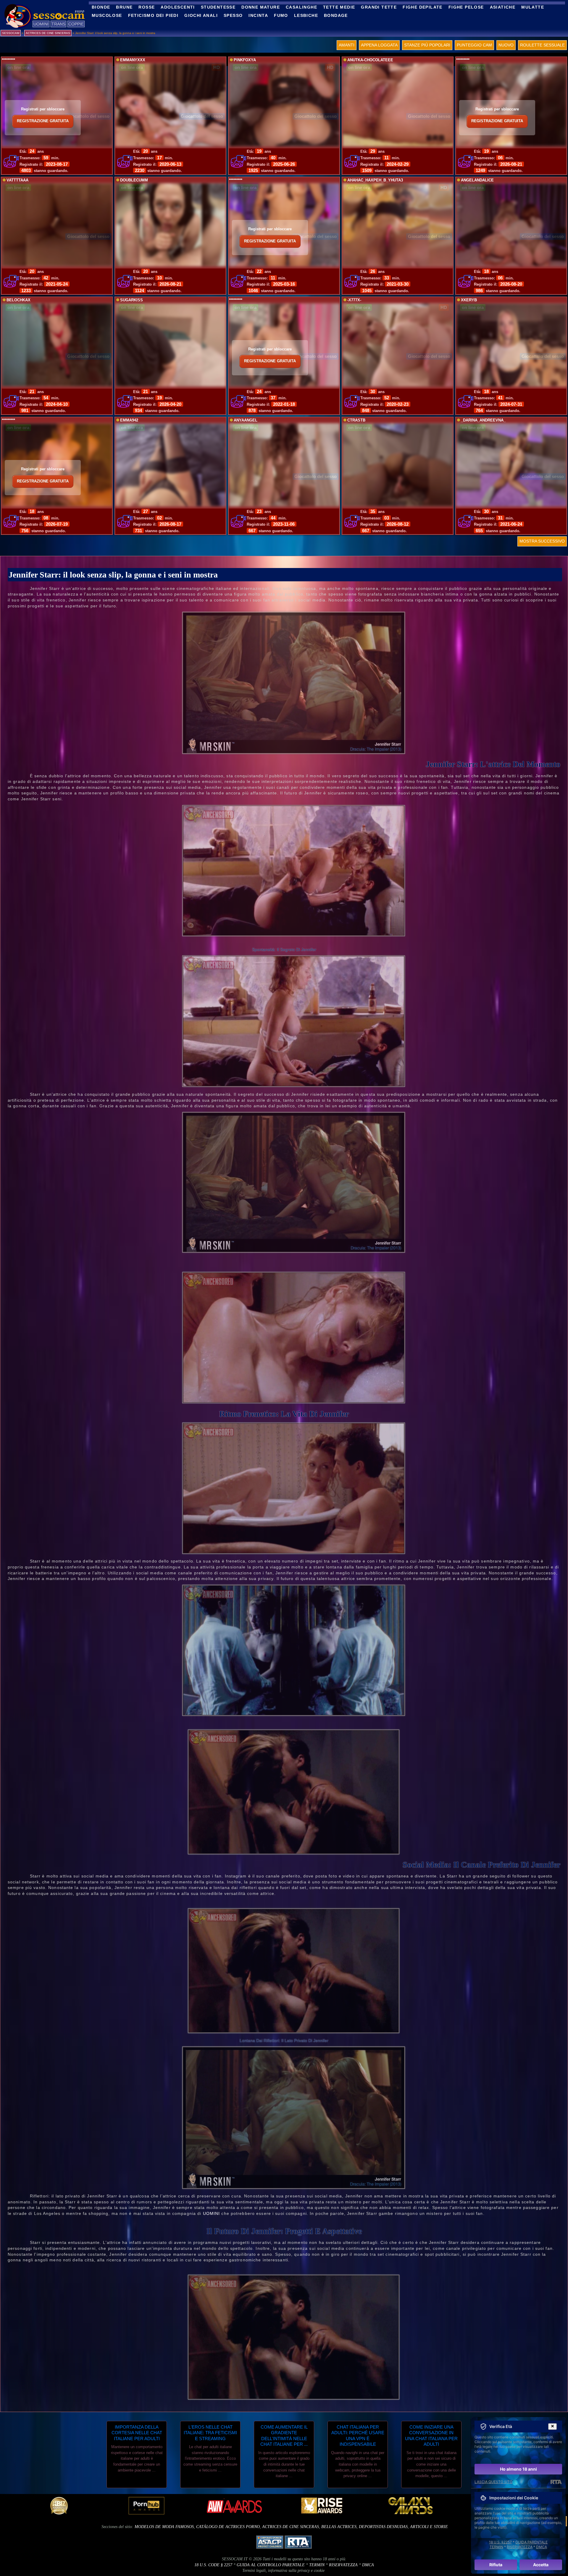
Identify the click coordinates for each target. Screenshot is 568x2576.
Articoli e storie (429, 2527)
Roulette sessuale (542, 45)
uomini (212, 2213)
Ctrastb (356, 420)
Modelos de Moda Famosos (164, 2527)
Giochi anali (201, 15)
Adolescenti (178, 7)
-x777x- (354, 300)
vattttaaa (17, 180)
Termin (317, 2565)
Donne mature (261, 7)
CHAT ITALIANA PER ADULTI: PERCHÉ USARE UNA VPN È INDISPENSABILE (358, 2436)
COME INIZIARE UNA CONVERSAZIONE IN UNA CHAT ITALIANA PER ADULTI (431, 2436)
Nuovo (506, 45)
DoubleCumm (134, 180)
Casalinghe (301, 7)
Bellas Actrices (339, 2527)
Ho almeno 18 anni (518, 2469)
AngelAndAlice (477, 180)
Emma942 (129, 420)
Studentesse (218, 7)
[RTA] (556, 2482)
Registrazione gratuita (43, 121)
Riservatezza (343, 2565)
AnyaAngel (246, 420)
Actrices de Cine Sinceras (291, 2527)
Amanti (347, 45)
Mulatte (533, 7)
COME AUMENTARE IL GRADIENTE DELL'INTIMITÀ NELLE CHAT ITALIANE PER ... (284, 2436)
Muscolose (107, 15)
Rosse (147, 7)
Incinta (258, 15)
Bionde (101, 7)
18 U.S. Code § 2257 (213, 2565)
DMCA (368, 2565)
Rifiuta (496, 2565)
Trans (58, 24)
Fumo (281, 15)
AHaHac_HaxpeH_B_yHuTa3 (375, 180)
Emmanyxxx (133, 60)
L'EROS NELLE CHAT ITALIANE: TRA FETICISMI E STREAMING (210, 2433)
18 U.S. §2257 (500, 2542)
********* (8, 60)
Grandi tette (379, 7)
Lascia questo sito (493, 2482)
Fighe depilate (423, 7)
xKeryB (469, 300)
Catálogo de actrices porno (228, 2527)
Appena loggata (379, 45)
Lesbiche (306, 15)
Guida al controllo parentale (271, 2565)
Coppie (76, 24)
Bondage (336, 15)
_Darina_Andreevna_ (483, 420)
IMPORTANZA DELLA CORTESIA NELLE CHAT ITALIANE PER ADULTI (137, 2433)
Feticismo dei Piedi (153, 15)
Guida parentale (531, 2542)
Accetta (541, 2565)
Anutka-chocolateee (370, 60)
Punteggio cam (474, 45)
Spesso (233, 15)
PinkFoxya (245, 60)
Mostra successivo (542, 541)
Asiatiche (503, 7)
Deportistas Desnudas (383, 2527)
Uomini (41, 24)
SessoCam (11, 33)
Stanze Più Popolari (427, 45)
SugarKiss (131, 300)
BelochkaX (18, 300)
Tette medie (339, 7)
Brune (124, 7)
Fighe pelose (466, 7)
